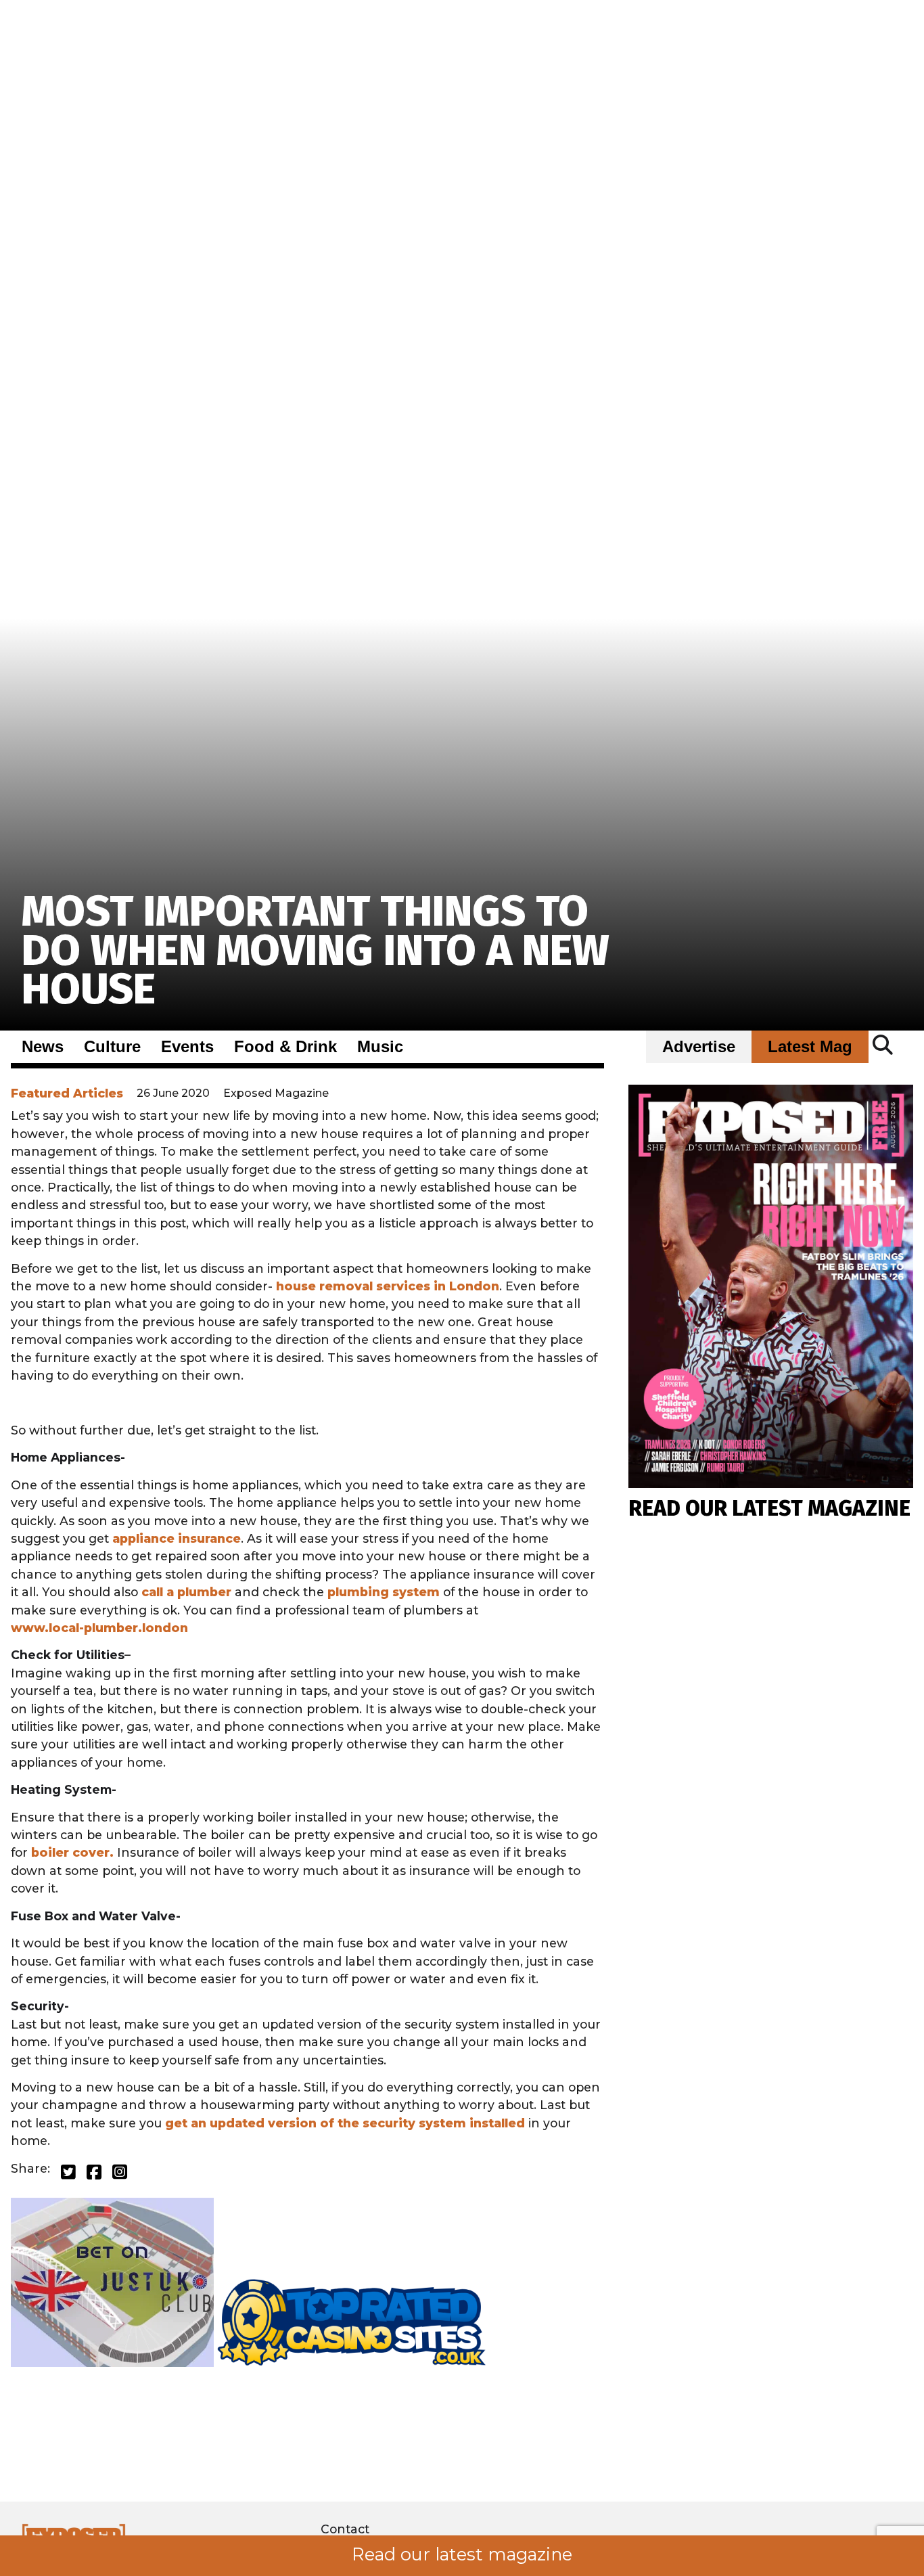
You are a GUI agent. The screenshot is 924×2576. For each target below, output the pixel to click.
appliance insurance (177, 1538)
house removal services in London (388, 1286)
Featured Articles (67, 1093)
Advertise (699, 1047)
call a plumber (186, 1592)
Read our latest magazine (462, 2554)
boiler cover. (72, 1852)
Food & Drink (285, 1047)
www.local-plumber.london (99, 1628)
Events (187, 1047)
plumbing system (384, 1592)
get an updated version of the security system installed (345, 2123)
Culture (112, 1047)
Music (380, 1047)
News (43, 1047)
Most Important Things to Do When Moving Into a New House (316, 950)
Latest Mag (810, 1047)
